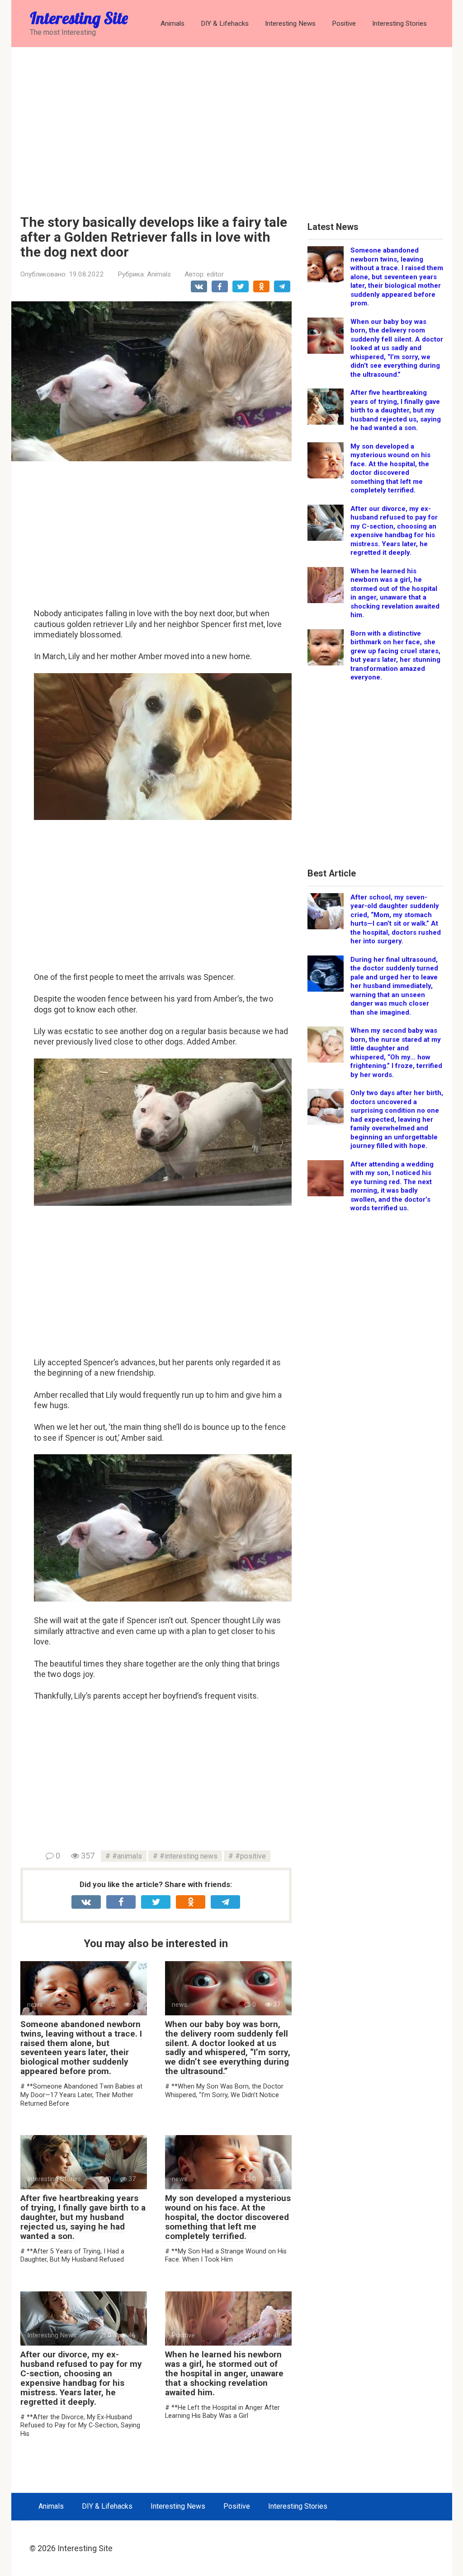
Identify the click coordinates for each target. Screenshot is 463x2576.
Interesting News (290, 23)
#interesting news (189, 1856)
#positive (250, 1856)
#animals (127, 1856)
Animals (172, 23)
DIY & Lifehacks (225, 23)
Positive (344, 23)
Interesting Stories (399, 23)
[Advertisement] (232, 124)
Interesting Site (79, 18)
